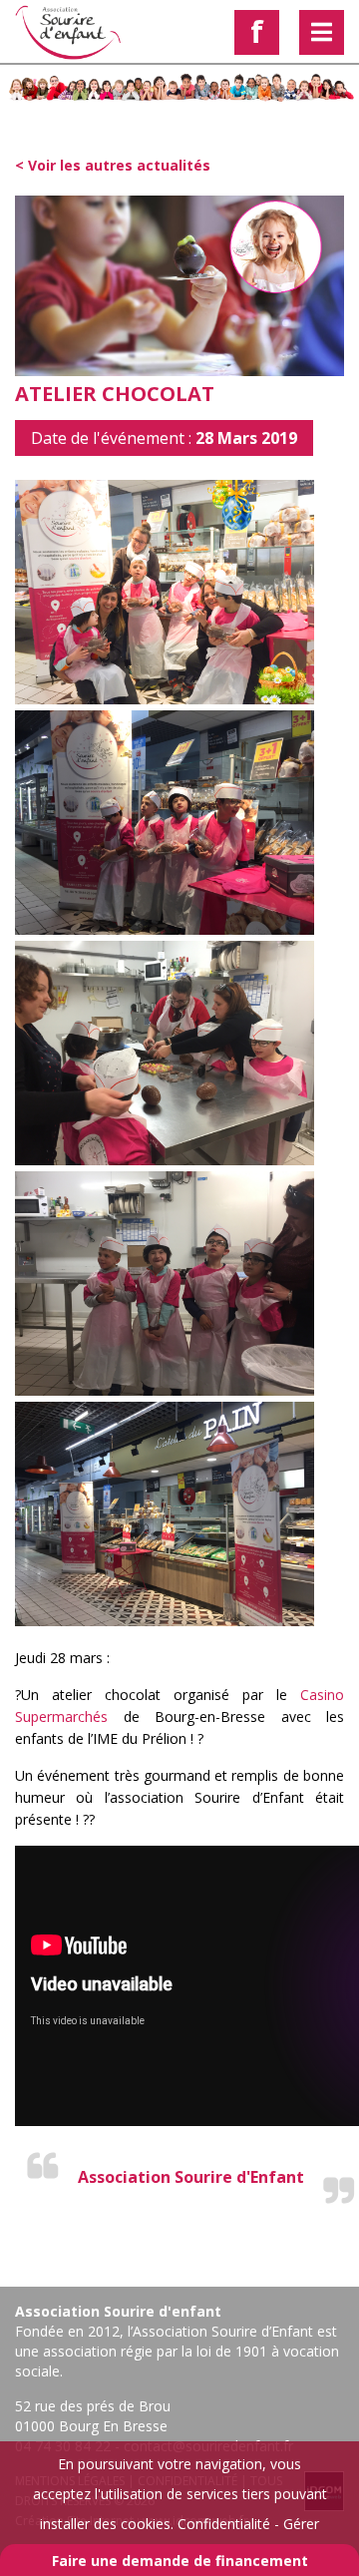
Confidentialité (224, 2524)
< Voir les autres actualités (113, 165)
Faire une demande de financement (180, 2561)
